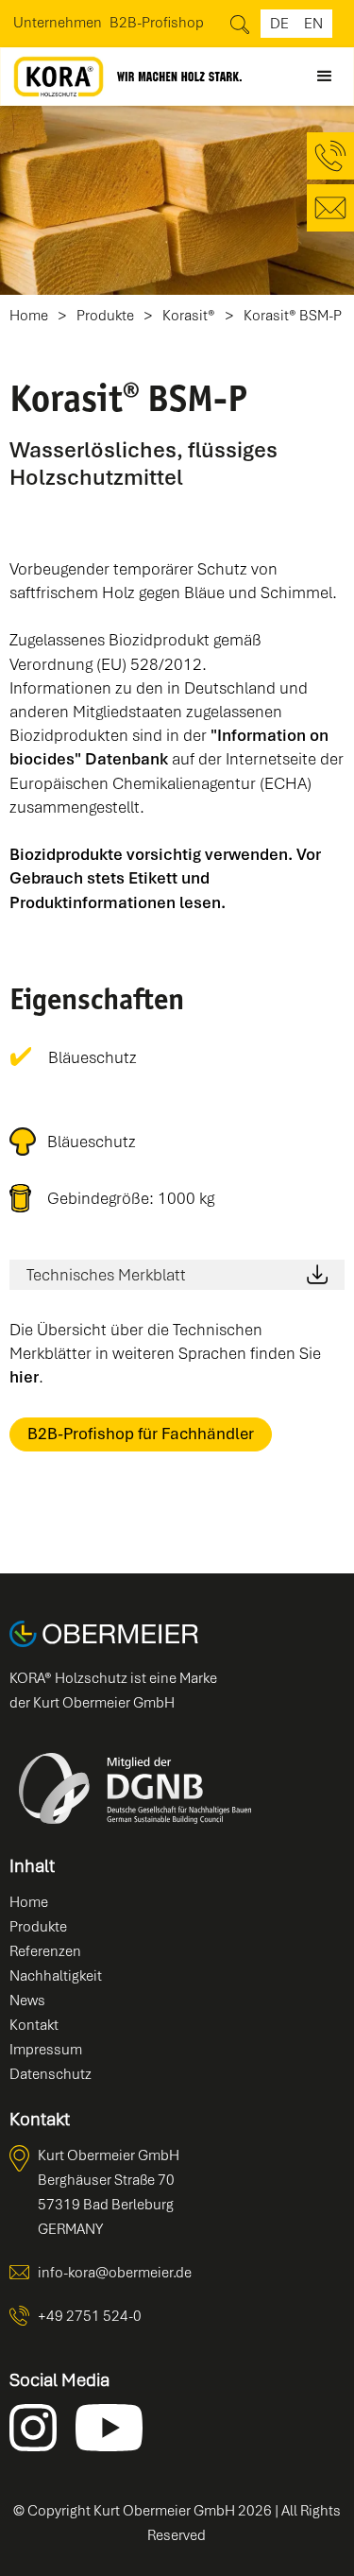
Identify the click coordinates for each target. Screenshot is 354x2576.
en (313, 24)
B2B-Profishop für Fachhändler (141, 1434)
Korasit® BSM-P (293, 316)
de (279, 24)
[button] (325, 77)
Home (29, 316)
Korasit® (189, 316)
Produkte (105, 316)
